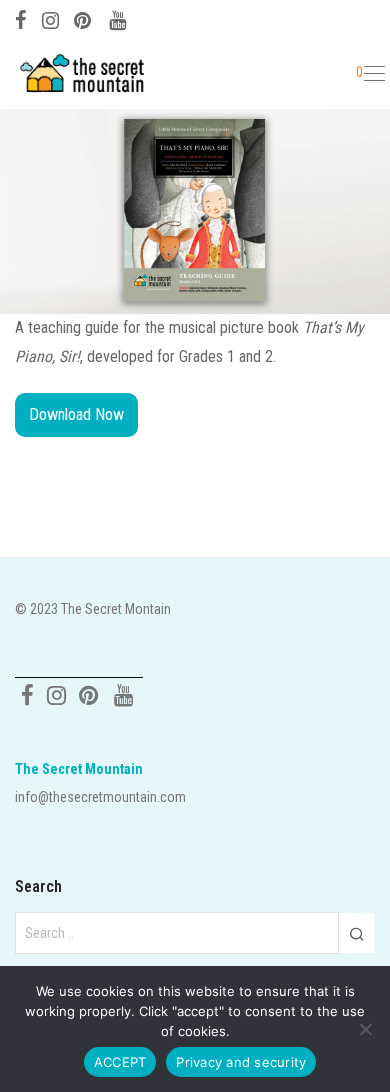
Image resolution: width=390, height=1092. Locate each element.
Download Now (76, 414)
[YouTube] (119, 18)
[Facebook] (21, 18)
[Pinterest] (84, 18)
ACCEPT (120, 1062)
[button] (356, 933)
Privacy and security (241, 1062)
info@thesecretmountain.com (100, 797)
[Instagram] (50, 18)
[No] (365, 1029)
